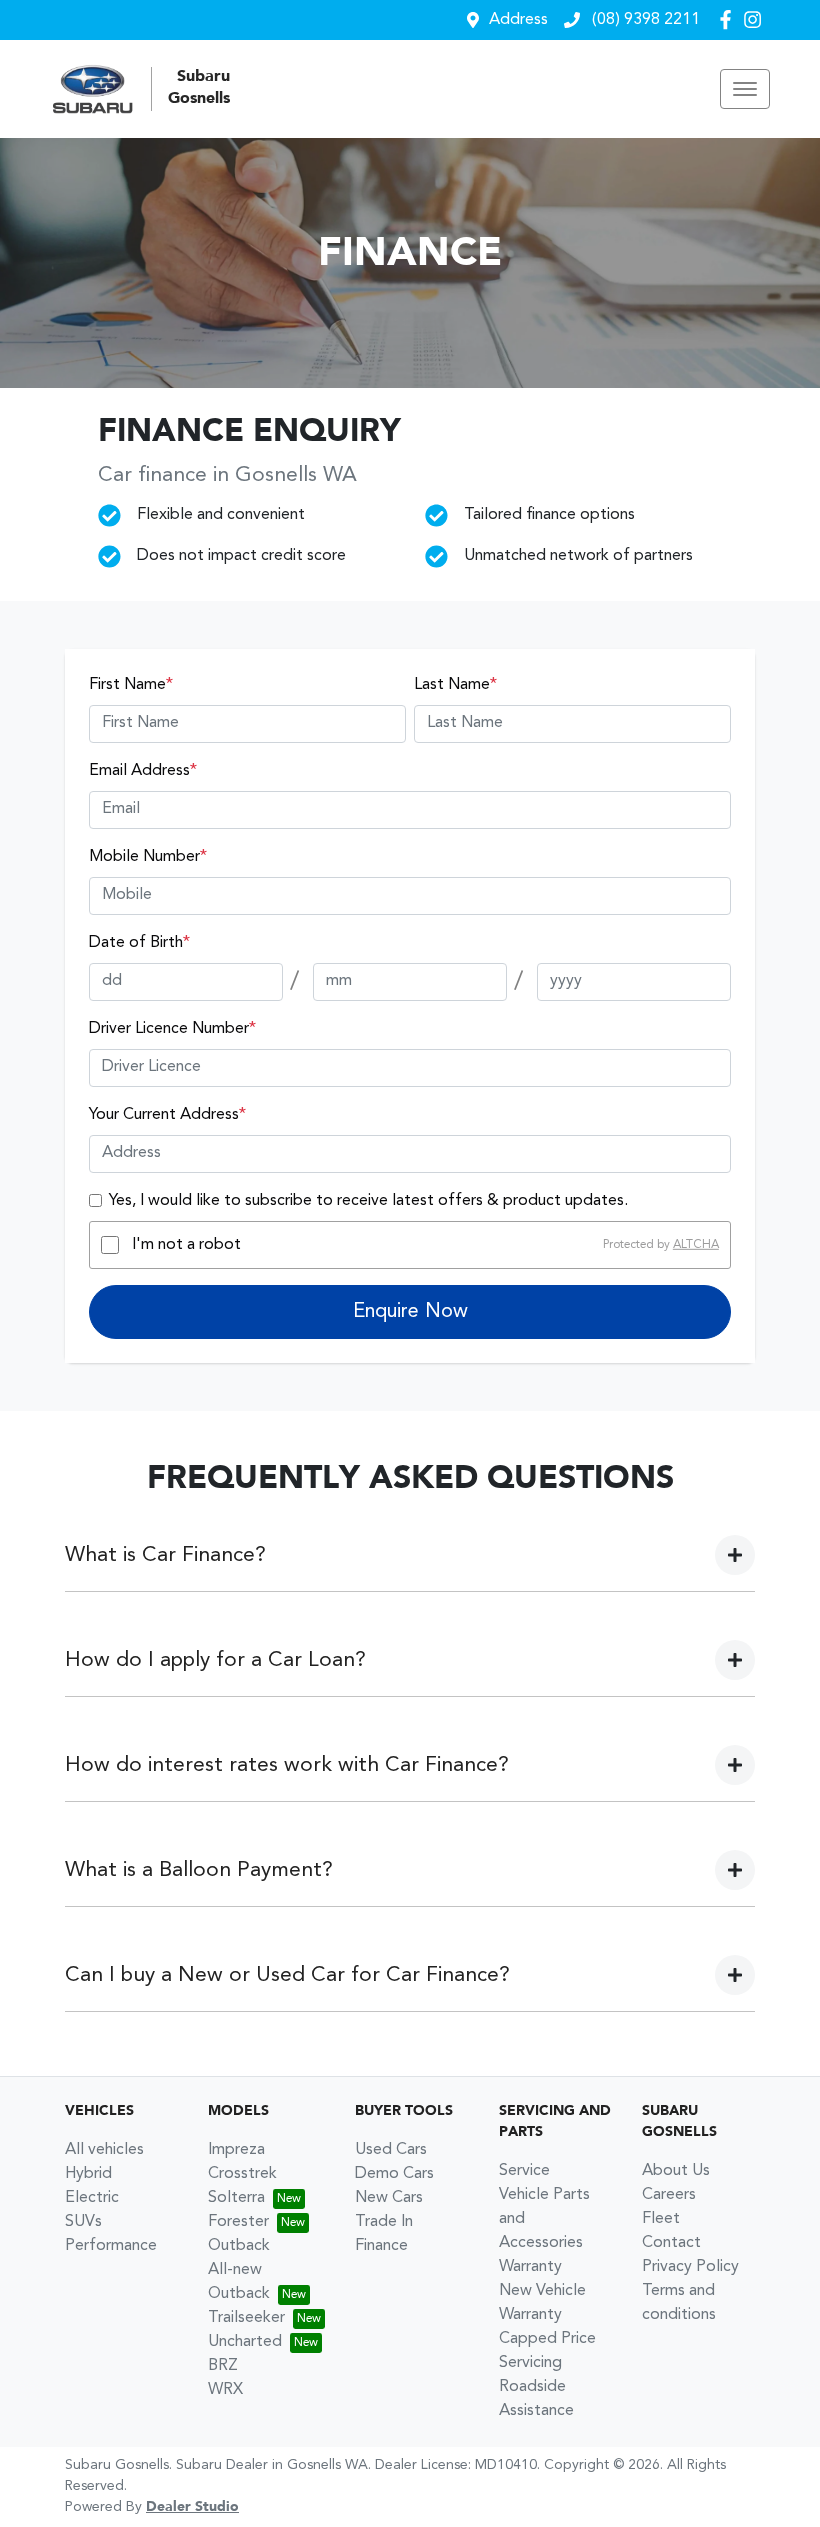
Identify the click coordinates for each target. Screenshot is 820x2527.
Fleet (661, 2219)
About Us (676, 2171)
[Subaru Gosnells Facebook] (729, 19)
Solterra (236, 2198)
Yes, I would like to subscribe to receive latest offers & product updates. (368, 1201)
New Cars (389, 2198)
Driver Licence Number (172, 1029)
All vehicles (104, 2150)
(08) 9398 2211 (644, 20)
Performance (111, 2246)
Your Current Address (167, 1115)
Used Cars (391, 2150)
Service (524, 2171)
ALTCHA (696, 1245)
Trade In (384, 2222)
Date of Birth (139, 943)
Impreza (236, 2150)
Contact (671, 2243)
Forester (238, 2222)
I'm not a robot (186, 1245)
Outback (239, 2246)
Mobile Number (148, 857)
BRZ (223, 2366)
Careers (669, 2195)
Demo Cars (394, 2174)
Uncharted (245, 2342)
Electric (92, 2198)
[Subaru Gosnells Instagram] (756, 19)
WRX (225, 2390)
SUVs (83, 2222)
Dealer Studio (192, 2507)
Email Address (143, 771)
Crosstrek (242, 2174)
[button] (745, 89)
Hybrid (88, 2174)
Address (518, 20)
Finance (381, 2246)
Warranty (530, 2267)
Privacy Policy (690, 2267)
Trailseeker (246, 2318)
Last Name (455, 685)
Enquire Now (410, 1312)
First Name (131, 685)
